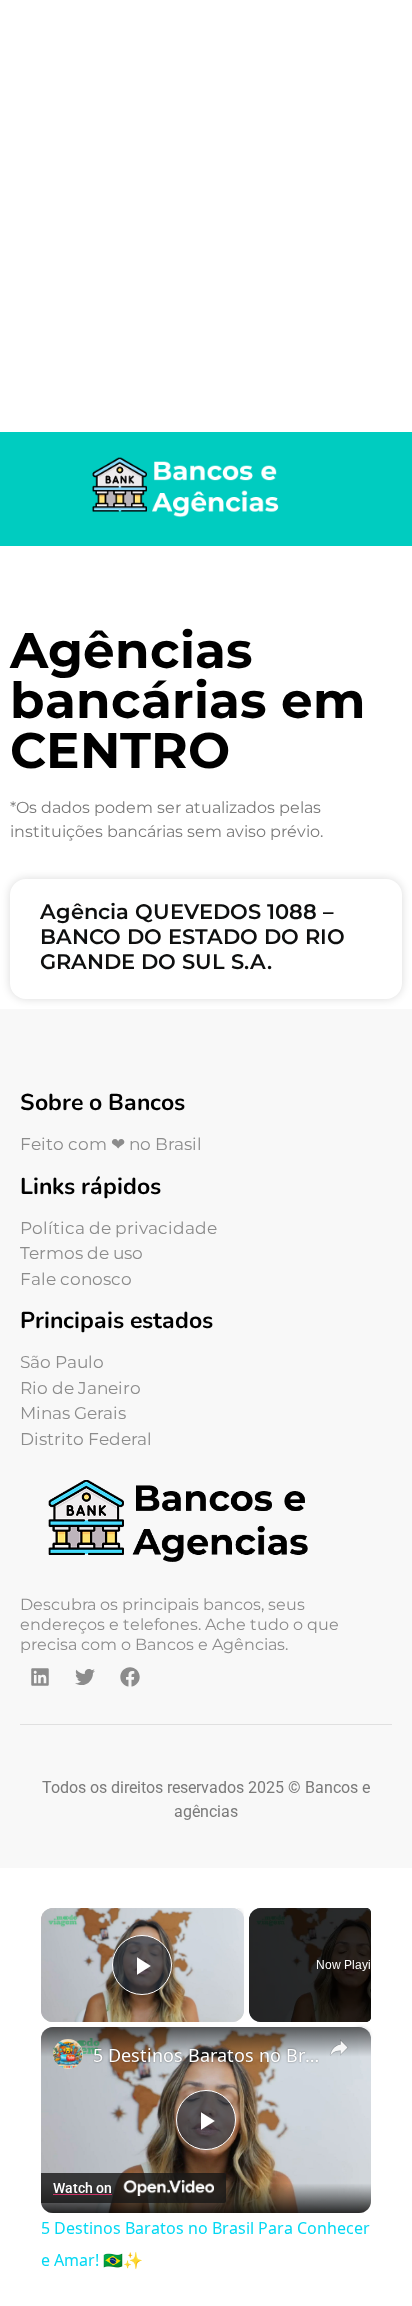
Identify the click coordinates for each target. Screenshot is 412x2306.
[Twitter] (85, 1677)
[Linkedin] (40, 1677)
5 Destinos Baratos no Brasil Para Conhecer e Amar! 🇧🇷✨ (206, 2055)
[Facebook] (130, 1677)
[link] (68, 2054)
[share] (339, 2048)
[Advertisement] (206, 216)
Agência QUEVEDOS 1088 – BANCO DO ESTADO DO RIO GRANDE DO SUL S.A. (192, 936)
